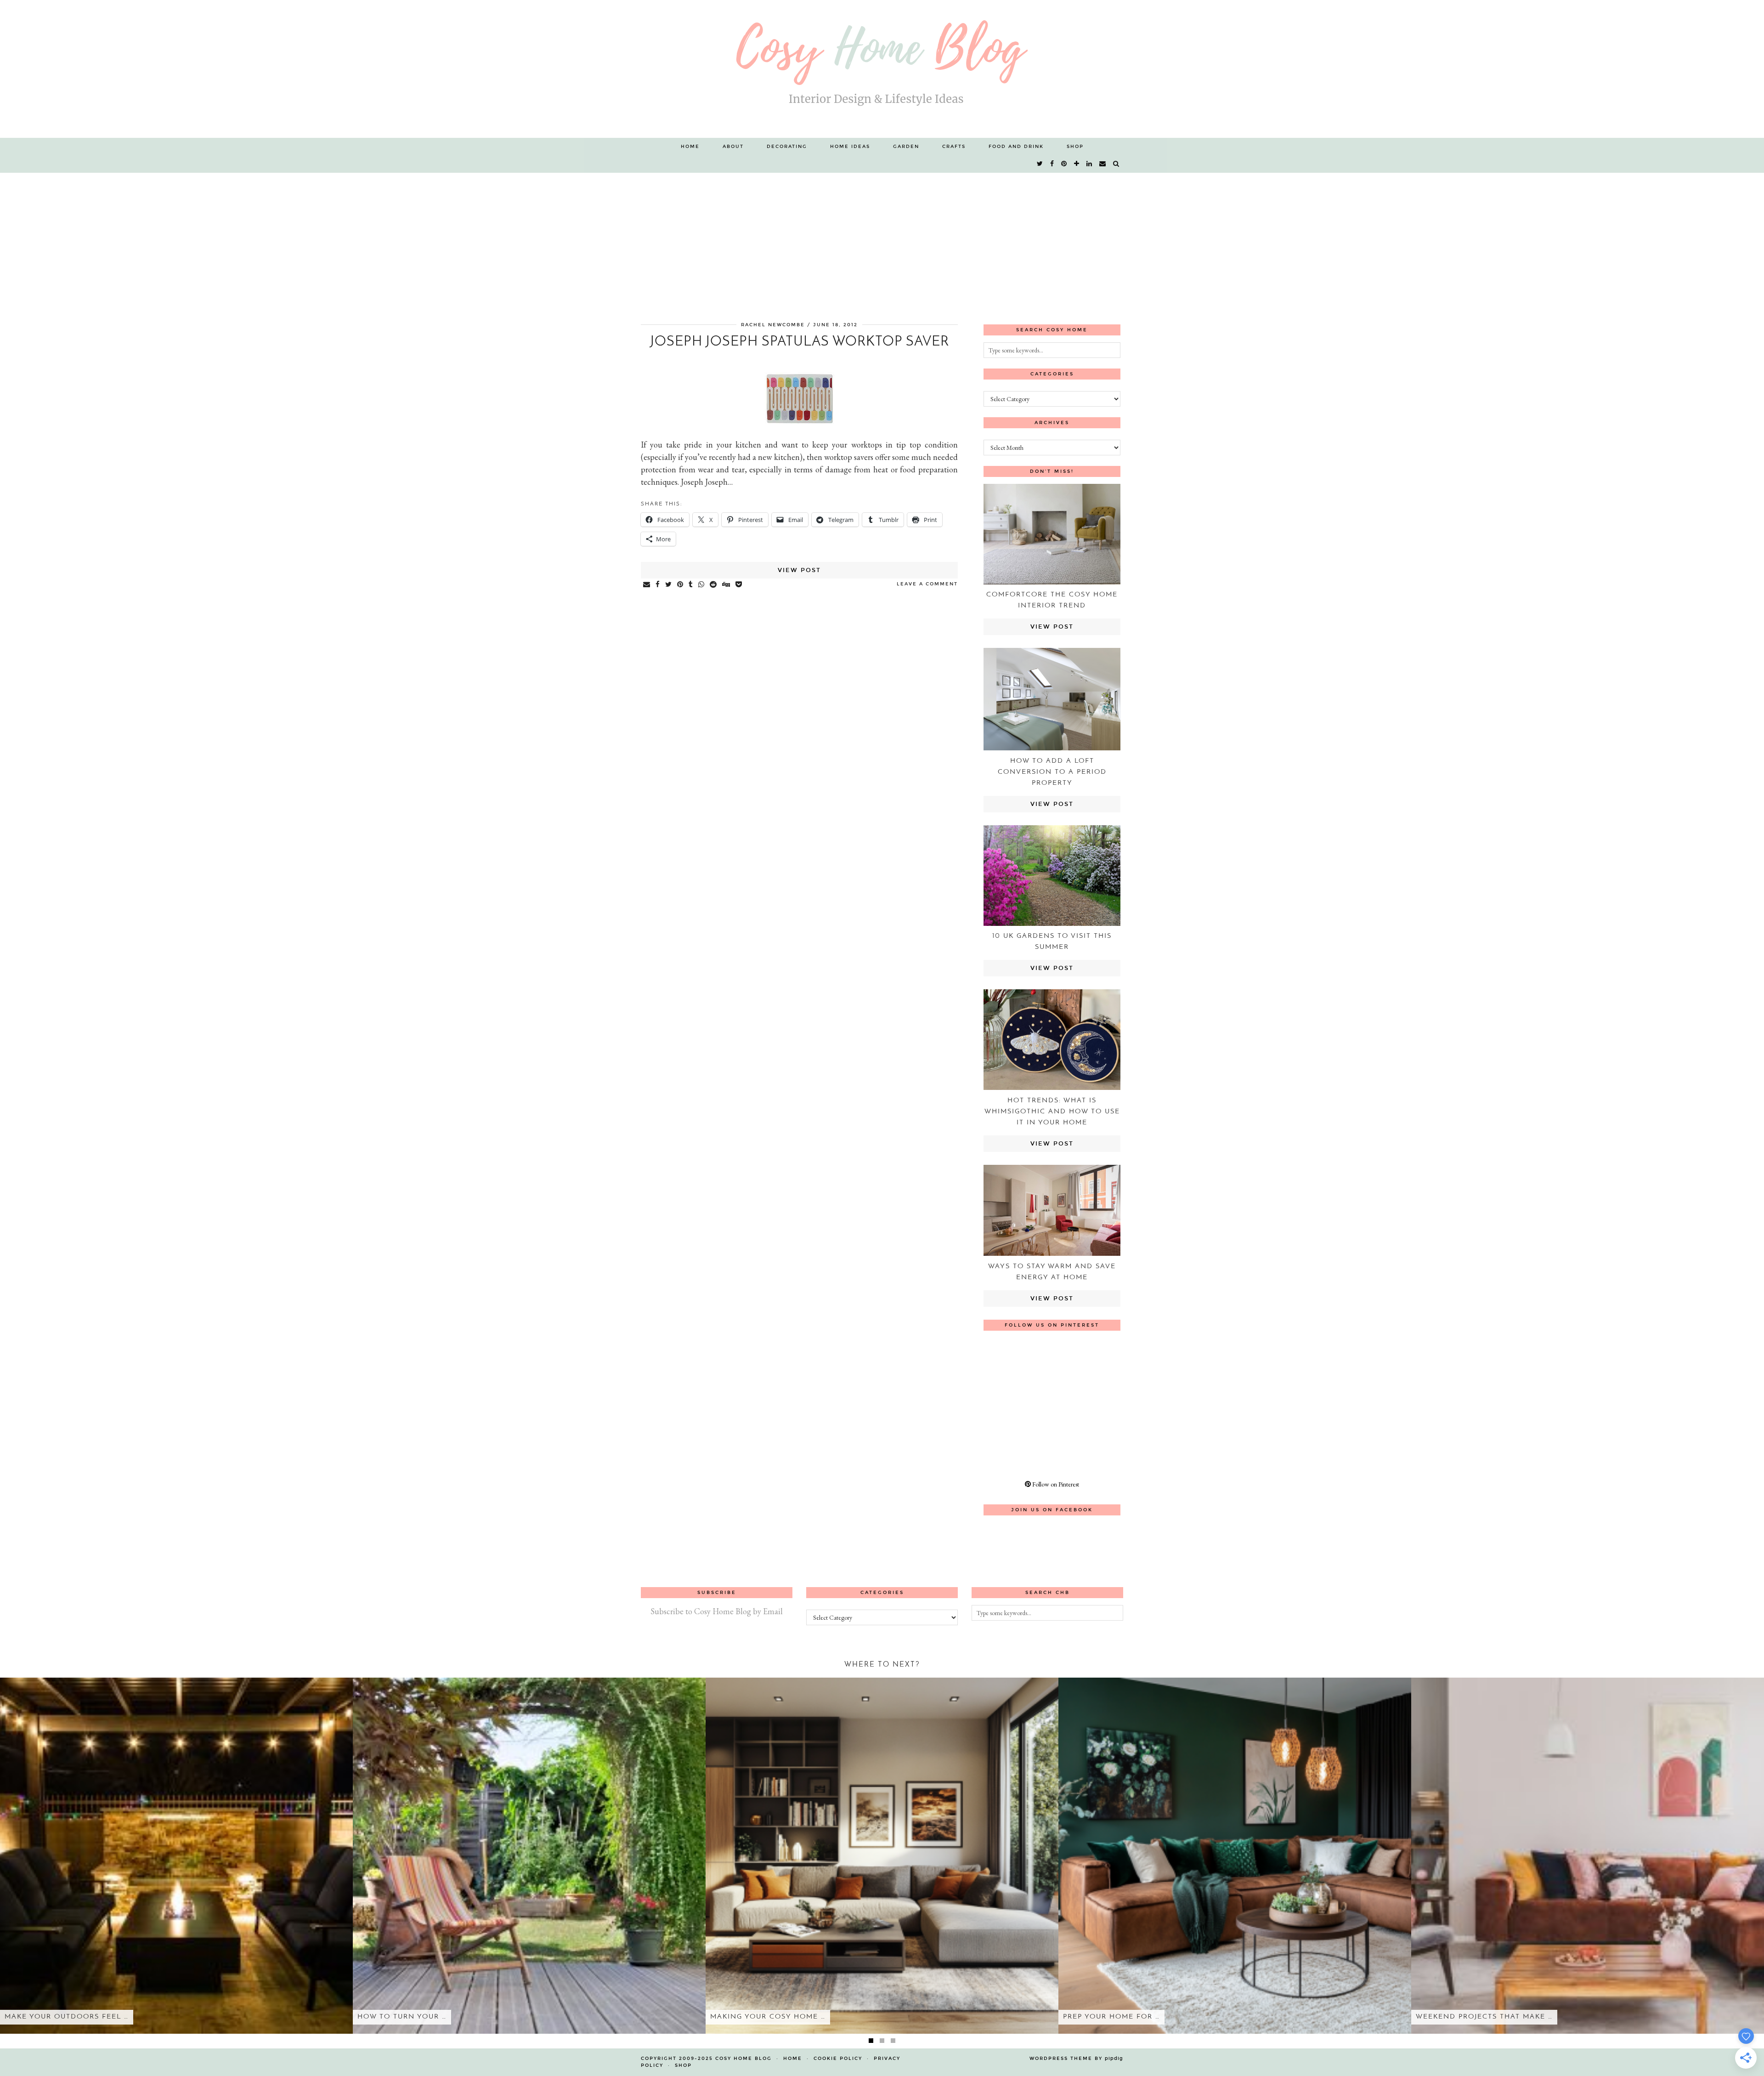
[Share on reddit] (714, 585)
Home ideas (850, 147)
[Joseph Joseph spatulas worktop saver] (800, 424)
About (733, 147)
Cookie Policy (838, 2059)
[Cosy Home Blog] (882, 69)
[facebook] (1052, 164)
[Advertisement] (882, 242)
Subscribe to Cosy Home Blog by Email (717, 1611)
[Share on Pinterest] (681, 585)
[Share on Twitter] (669, 585)
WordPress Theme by (1076, 2059)
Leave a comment (927, 584)
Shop (1075, 147)
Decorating (787, 147)
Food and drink (1016, 147)
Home (690, 147)
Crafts (954, 147)
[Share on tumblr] (691, 585)
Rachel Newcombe (773, 325)
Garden (906, 147)
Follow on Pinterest (1055, 1484)
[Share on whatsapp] (702, 585)
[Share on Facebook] (658, 585)
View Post (799, 570)
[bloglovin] (1077, 164)
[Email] (1103, 164)
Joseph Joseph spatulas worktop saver (800, 342)
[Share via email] (647, 585)
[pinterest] (1064, 164)
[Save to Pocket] (739, 585)
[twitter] (1040, 164)
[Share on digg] (727, 585)
